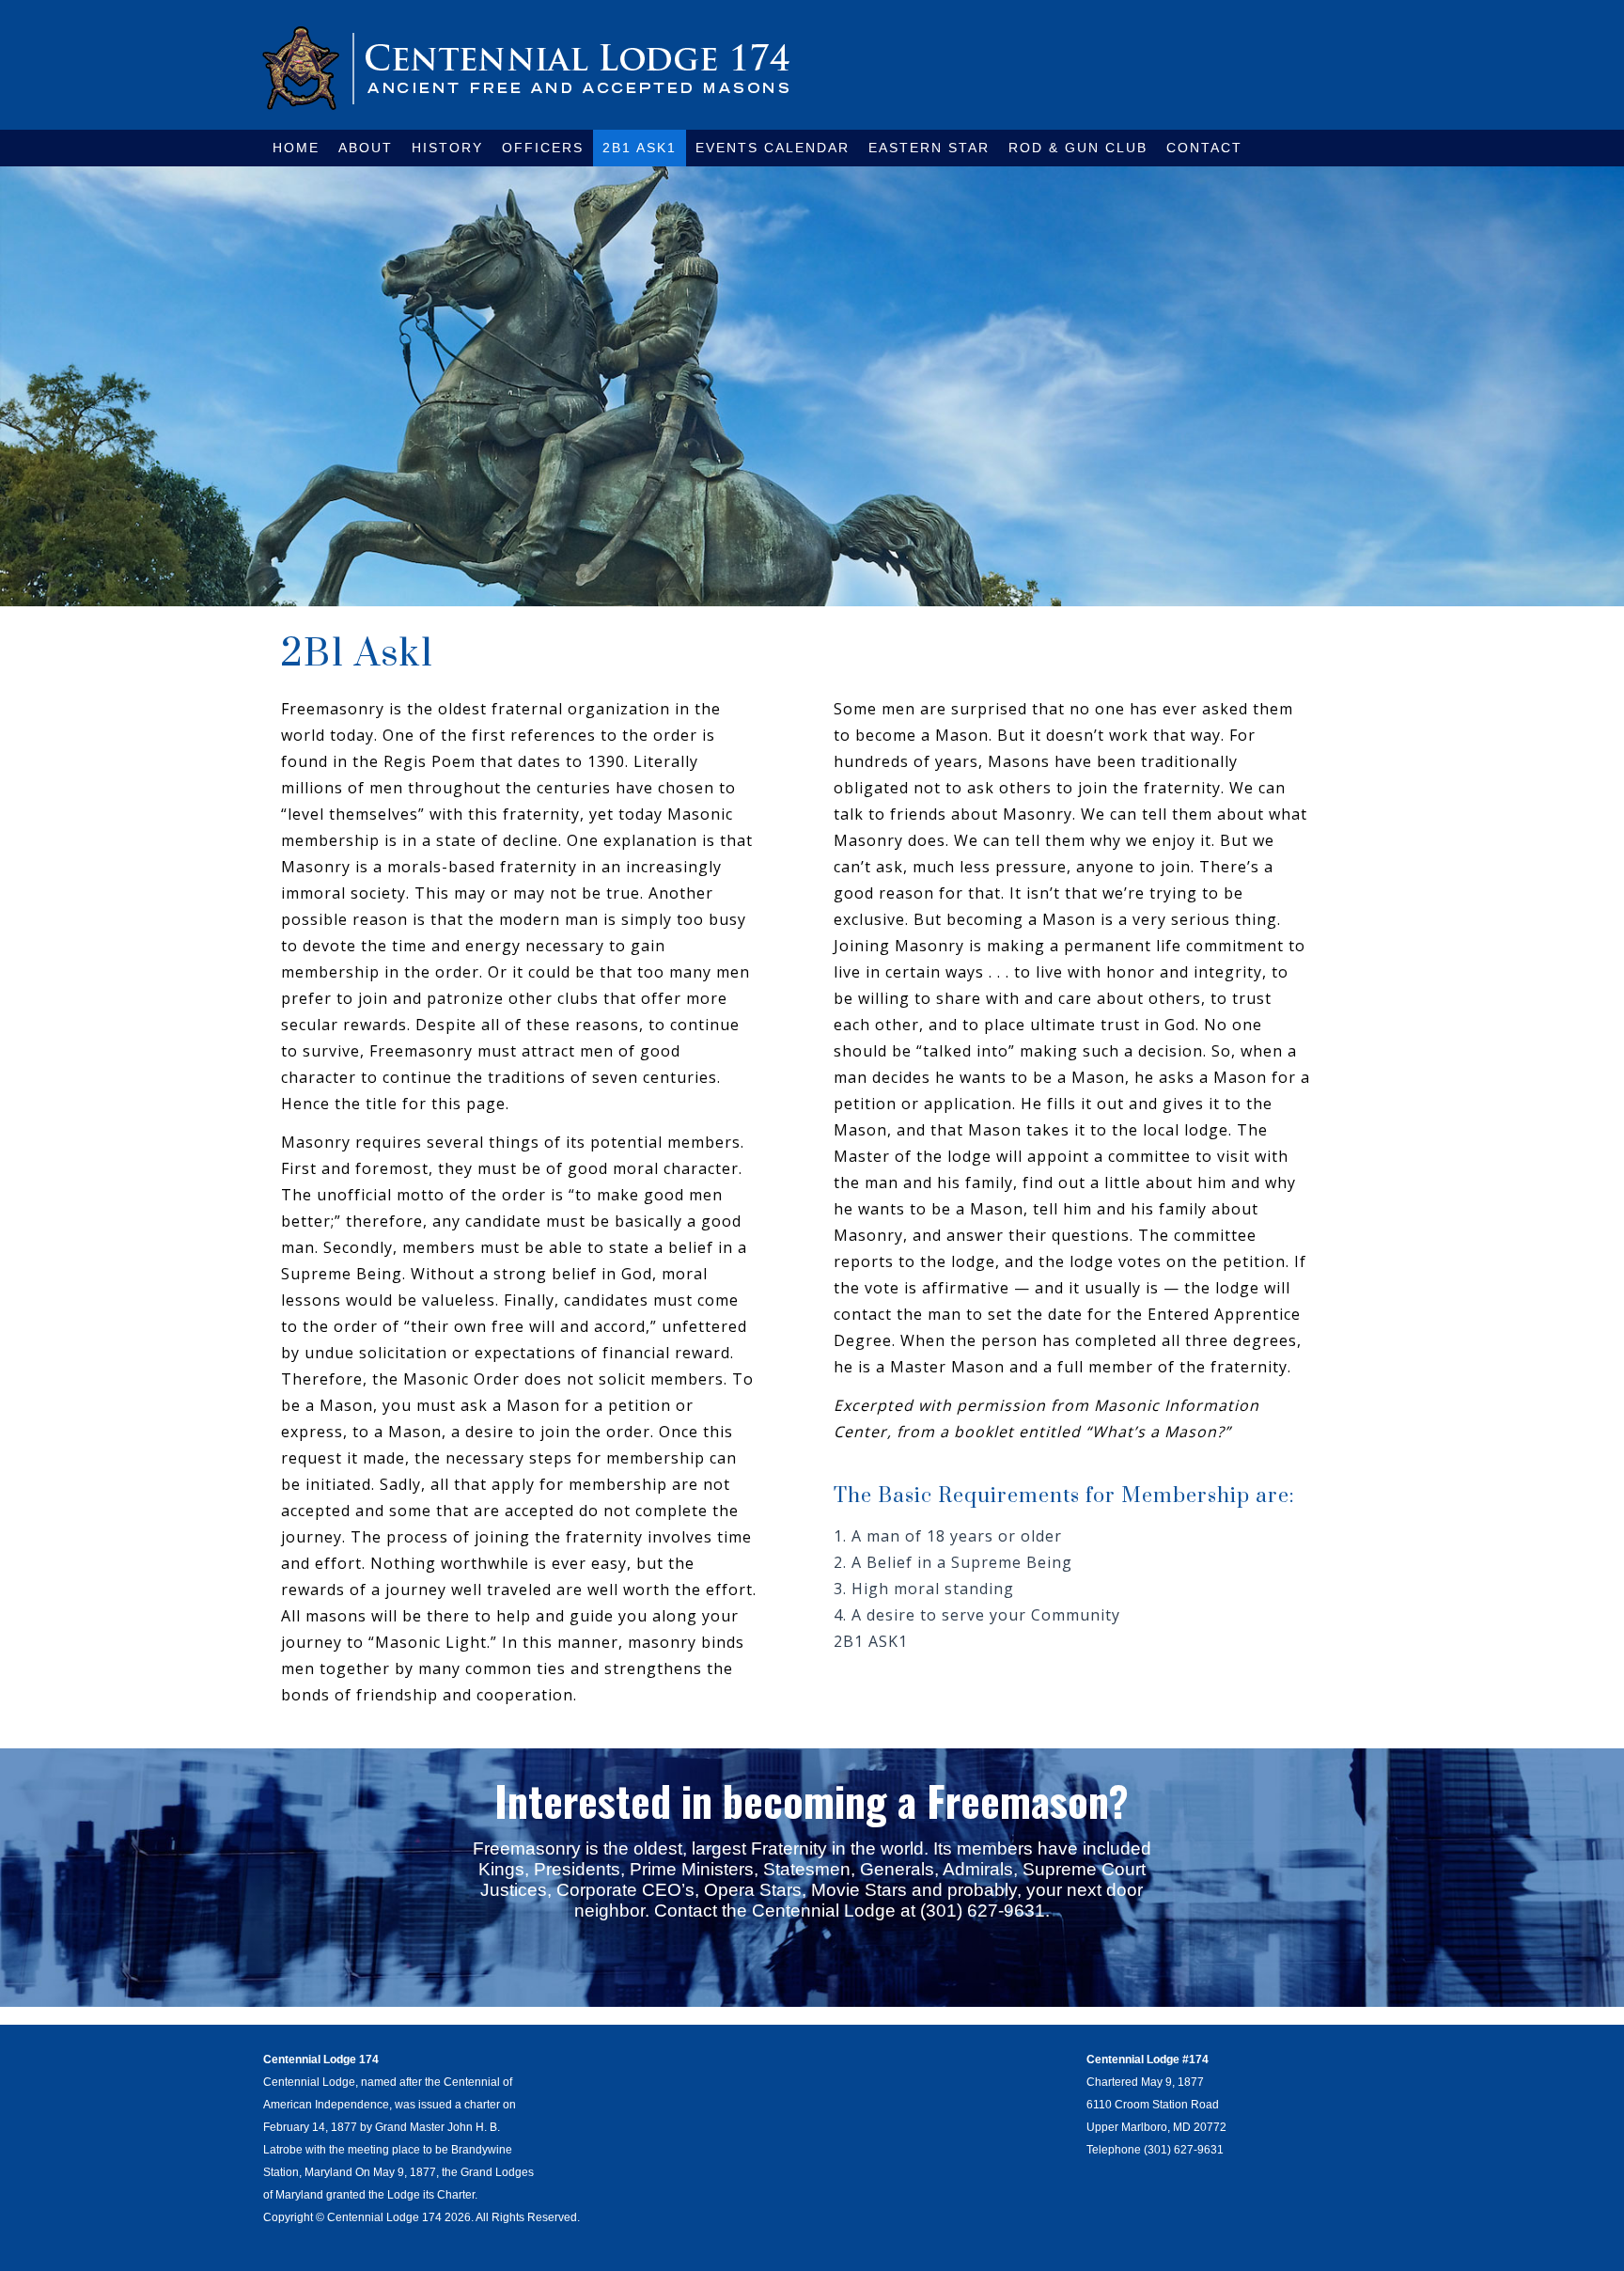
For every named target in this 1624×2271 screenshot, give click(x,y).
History (447, 148)
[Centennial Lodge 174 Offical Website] (526, 68)
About (366, 148)
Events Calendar (773, 148)
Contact (1204, 148)
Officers (543, 148)
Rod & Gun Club (1078, 148)
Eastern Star (929, 148)
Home (296, 148)
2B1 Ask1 (640, 148)
